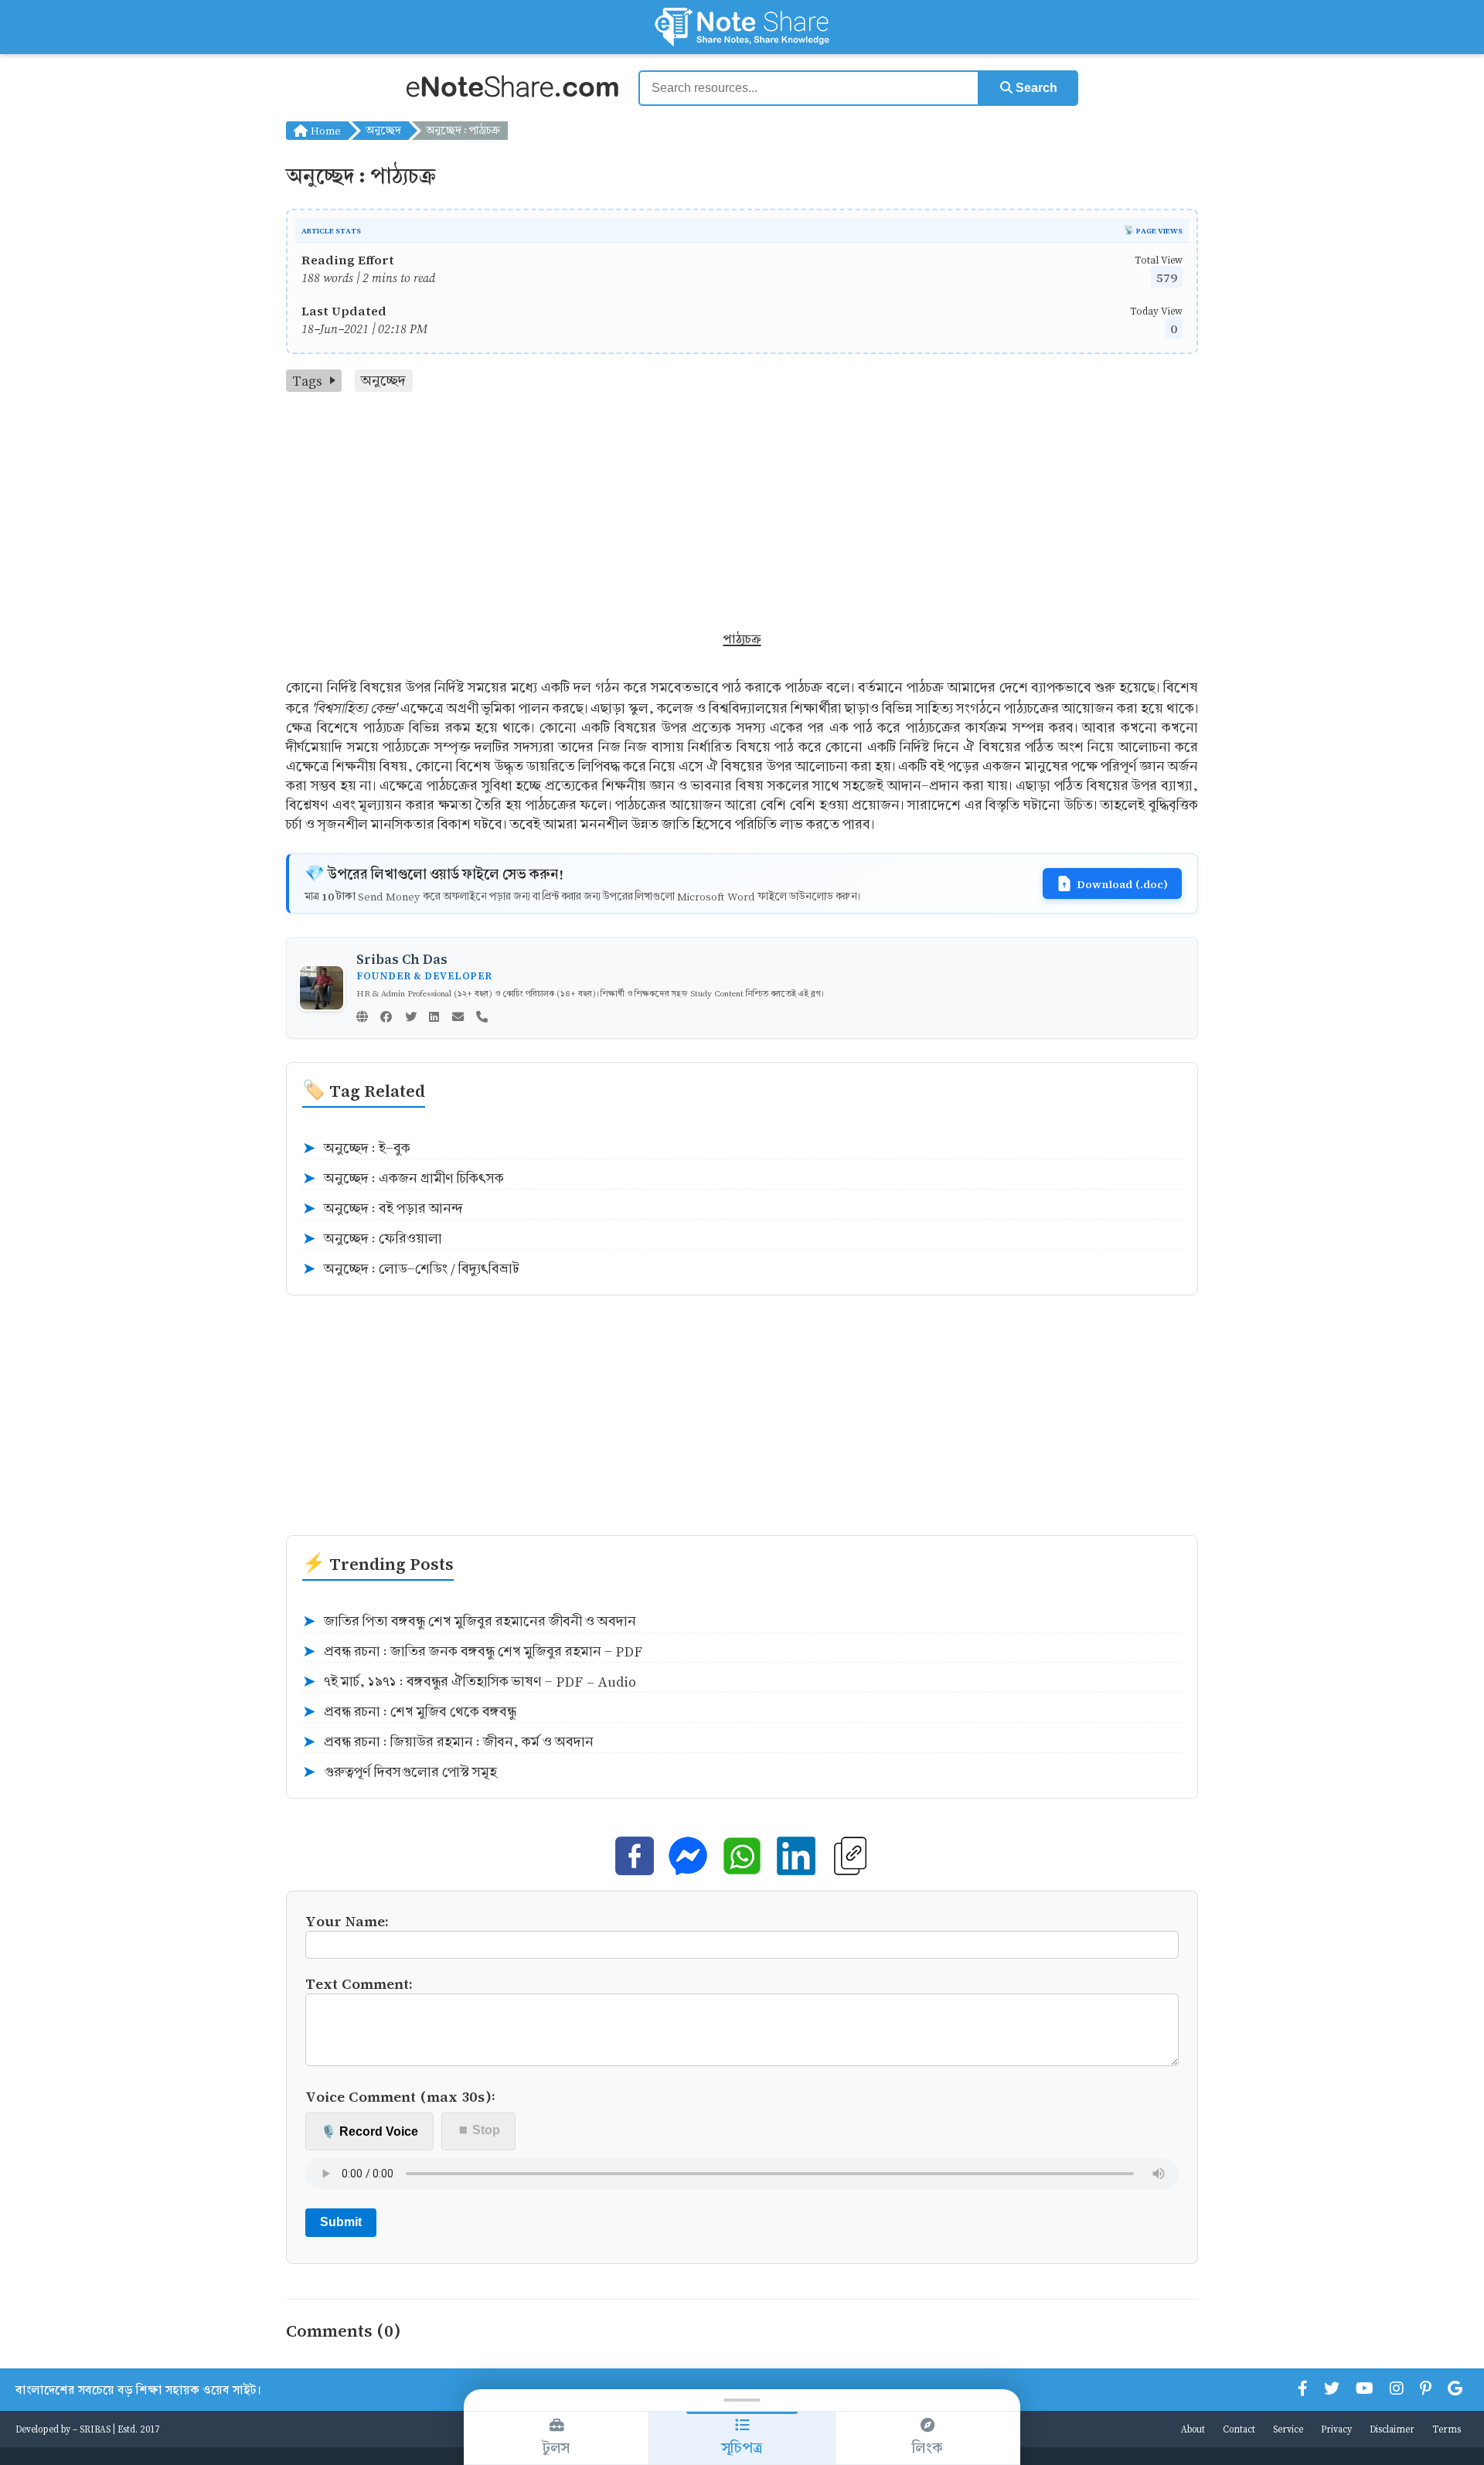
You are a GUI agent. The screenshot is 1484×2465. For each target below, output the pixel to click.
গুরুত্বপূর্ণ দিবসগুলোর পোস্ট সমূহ (400, 1772)
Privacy (1336, 2429)
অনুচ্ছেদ (383, 130)
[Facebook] (386, 1018)
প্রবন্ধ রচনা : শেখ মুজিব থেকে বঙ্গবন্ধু (409, 1712)
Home (324, 130)
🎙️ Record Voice (369, 2131)
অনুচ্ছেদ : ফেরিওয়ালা (372, 1239)
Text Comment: (359, 1983)
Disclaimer (1392, 2429)
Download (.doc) (1122, 884)
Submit (341, 2222)
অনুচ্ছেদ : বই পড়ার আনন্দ (383, 1209)
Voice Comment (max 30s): (400, 2096)
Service (1288, 2429)
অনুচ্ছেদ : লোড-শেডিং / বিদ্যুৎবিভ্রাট (411, 1269)
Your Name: (347, 1920)
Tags (307, 381)
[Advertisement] (742, 508)
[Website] (362, 1018)
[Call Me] (482, 1018)
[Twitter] (411, 1018)
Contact (1239, 2429)
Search (1035, 88)
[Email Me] (458, 1018)
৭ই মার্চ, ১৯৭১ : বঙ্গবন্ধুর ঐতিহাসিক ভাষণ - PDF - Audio (469, 1682)
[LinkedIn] (434, 1018)
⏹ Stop (479, 2130)
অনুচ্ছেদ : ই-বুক (356, 1149)
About (1193, 2429)
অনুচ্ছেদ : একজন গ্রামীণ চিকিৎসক (403, 1179)
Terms (1447, 2429)
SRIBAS (95, 2429)
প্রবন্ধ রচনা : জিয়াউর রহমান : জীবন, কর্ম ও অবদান (448, 1742)
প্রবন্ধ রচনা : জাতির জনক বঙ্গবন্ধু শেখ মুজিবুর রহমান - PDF (472, 1652)
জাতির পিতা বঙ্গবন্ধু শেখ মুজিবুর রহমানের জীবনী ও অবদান (469, 1622)
